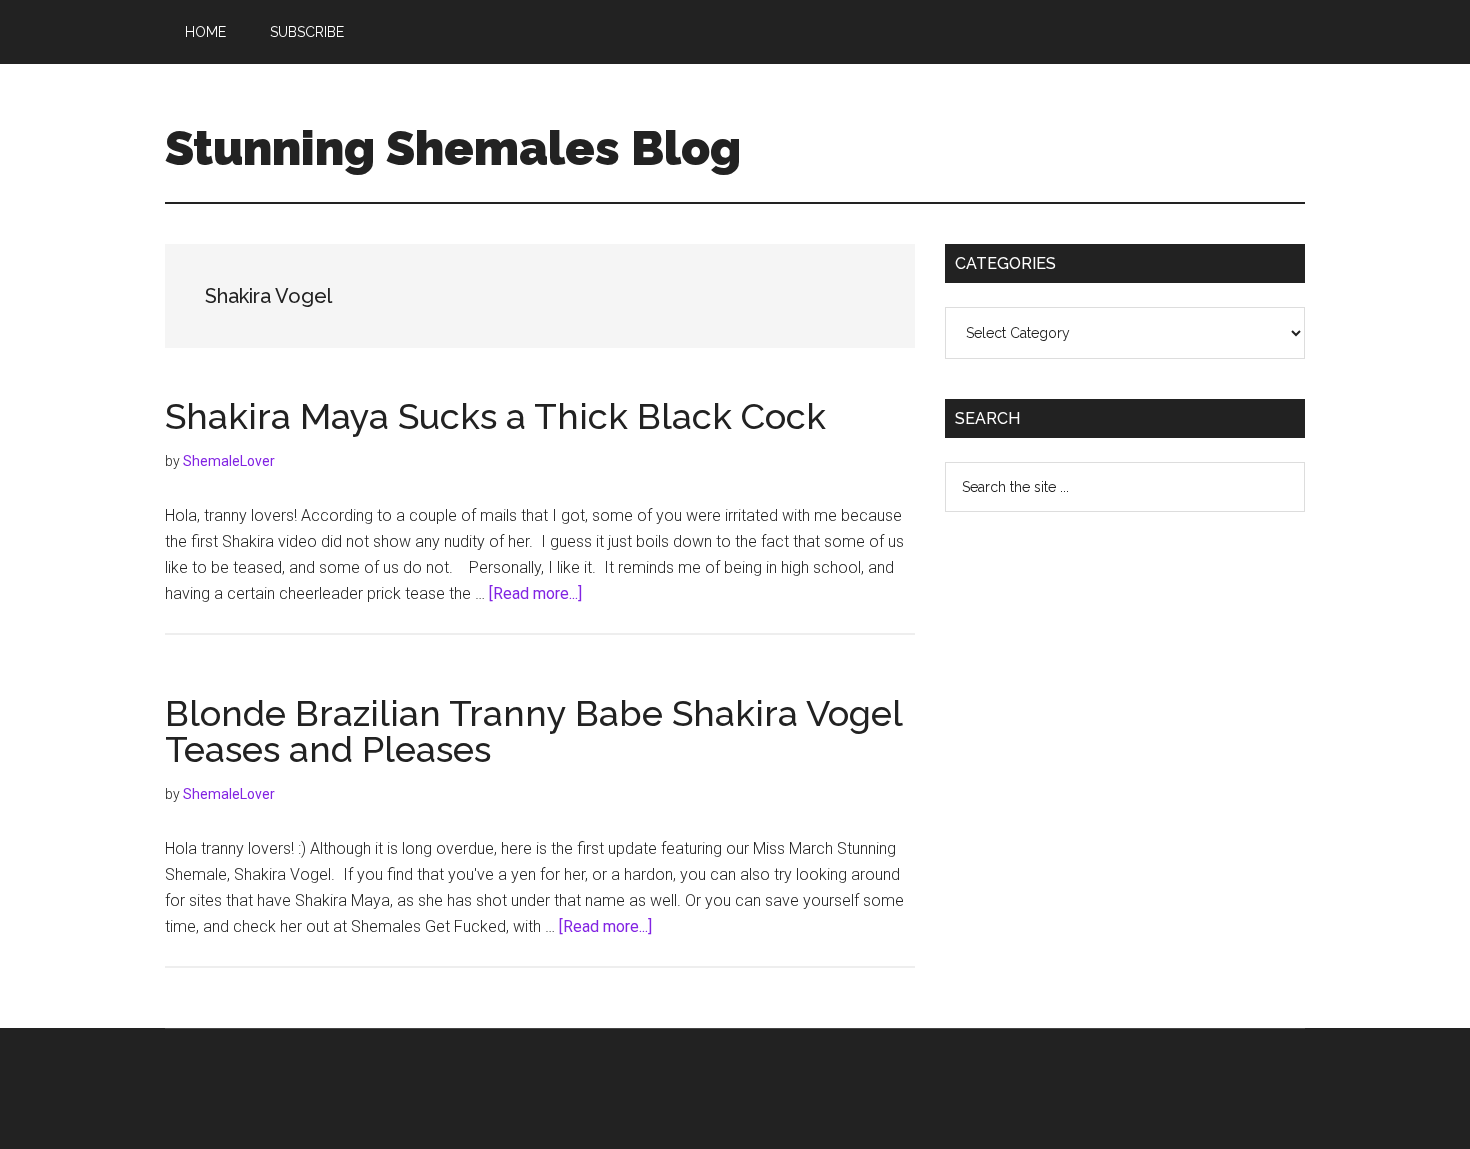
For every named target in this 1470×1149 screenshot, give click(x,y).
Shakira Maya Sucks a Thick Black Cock (495, 416)
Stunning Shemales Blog (453, 148)
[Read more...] (535, 593)
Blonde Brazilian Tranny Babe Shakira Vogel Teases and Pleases (533, 731)
